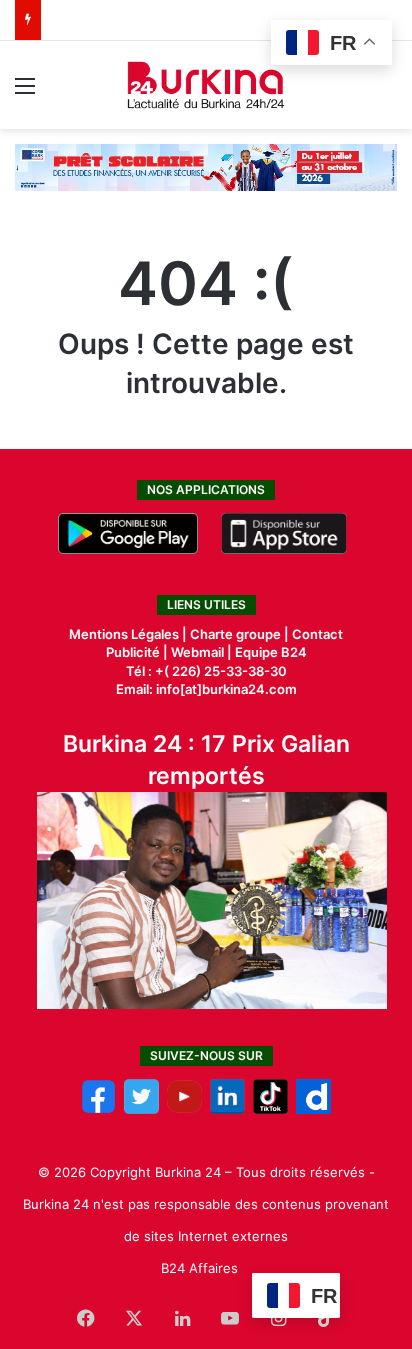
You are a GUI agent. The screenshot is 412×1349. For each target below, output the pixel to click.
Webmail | (201, 652)
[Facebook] (98, 1109)
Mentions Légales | (129, 634)
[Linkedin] (227, 1109)
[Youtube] (184, 1109)
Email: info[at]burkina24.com (206, 689)
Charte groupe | (241, 634)
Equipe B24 (269, 652)
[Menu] (25, 92)
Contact (317, 634)
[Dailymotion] (313, 1109)
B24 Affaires (199, 1268)
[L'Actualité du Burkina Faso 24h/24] (206, 85)
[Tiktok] (270, 1109)
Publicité (133, 652)
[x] (141, 1109)
